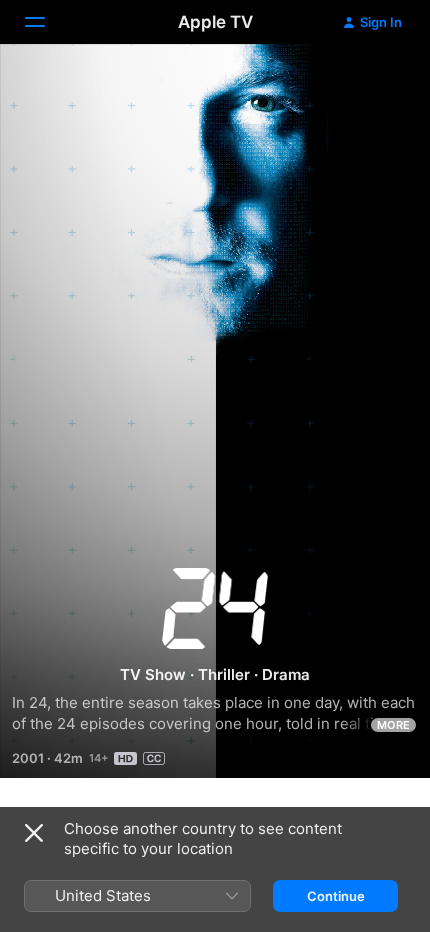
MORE (393, 725)
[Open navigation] (47, 22)
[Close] (34, 833)
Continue (336, 896)
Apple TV (215, 22)
